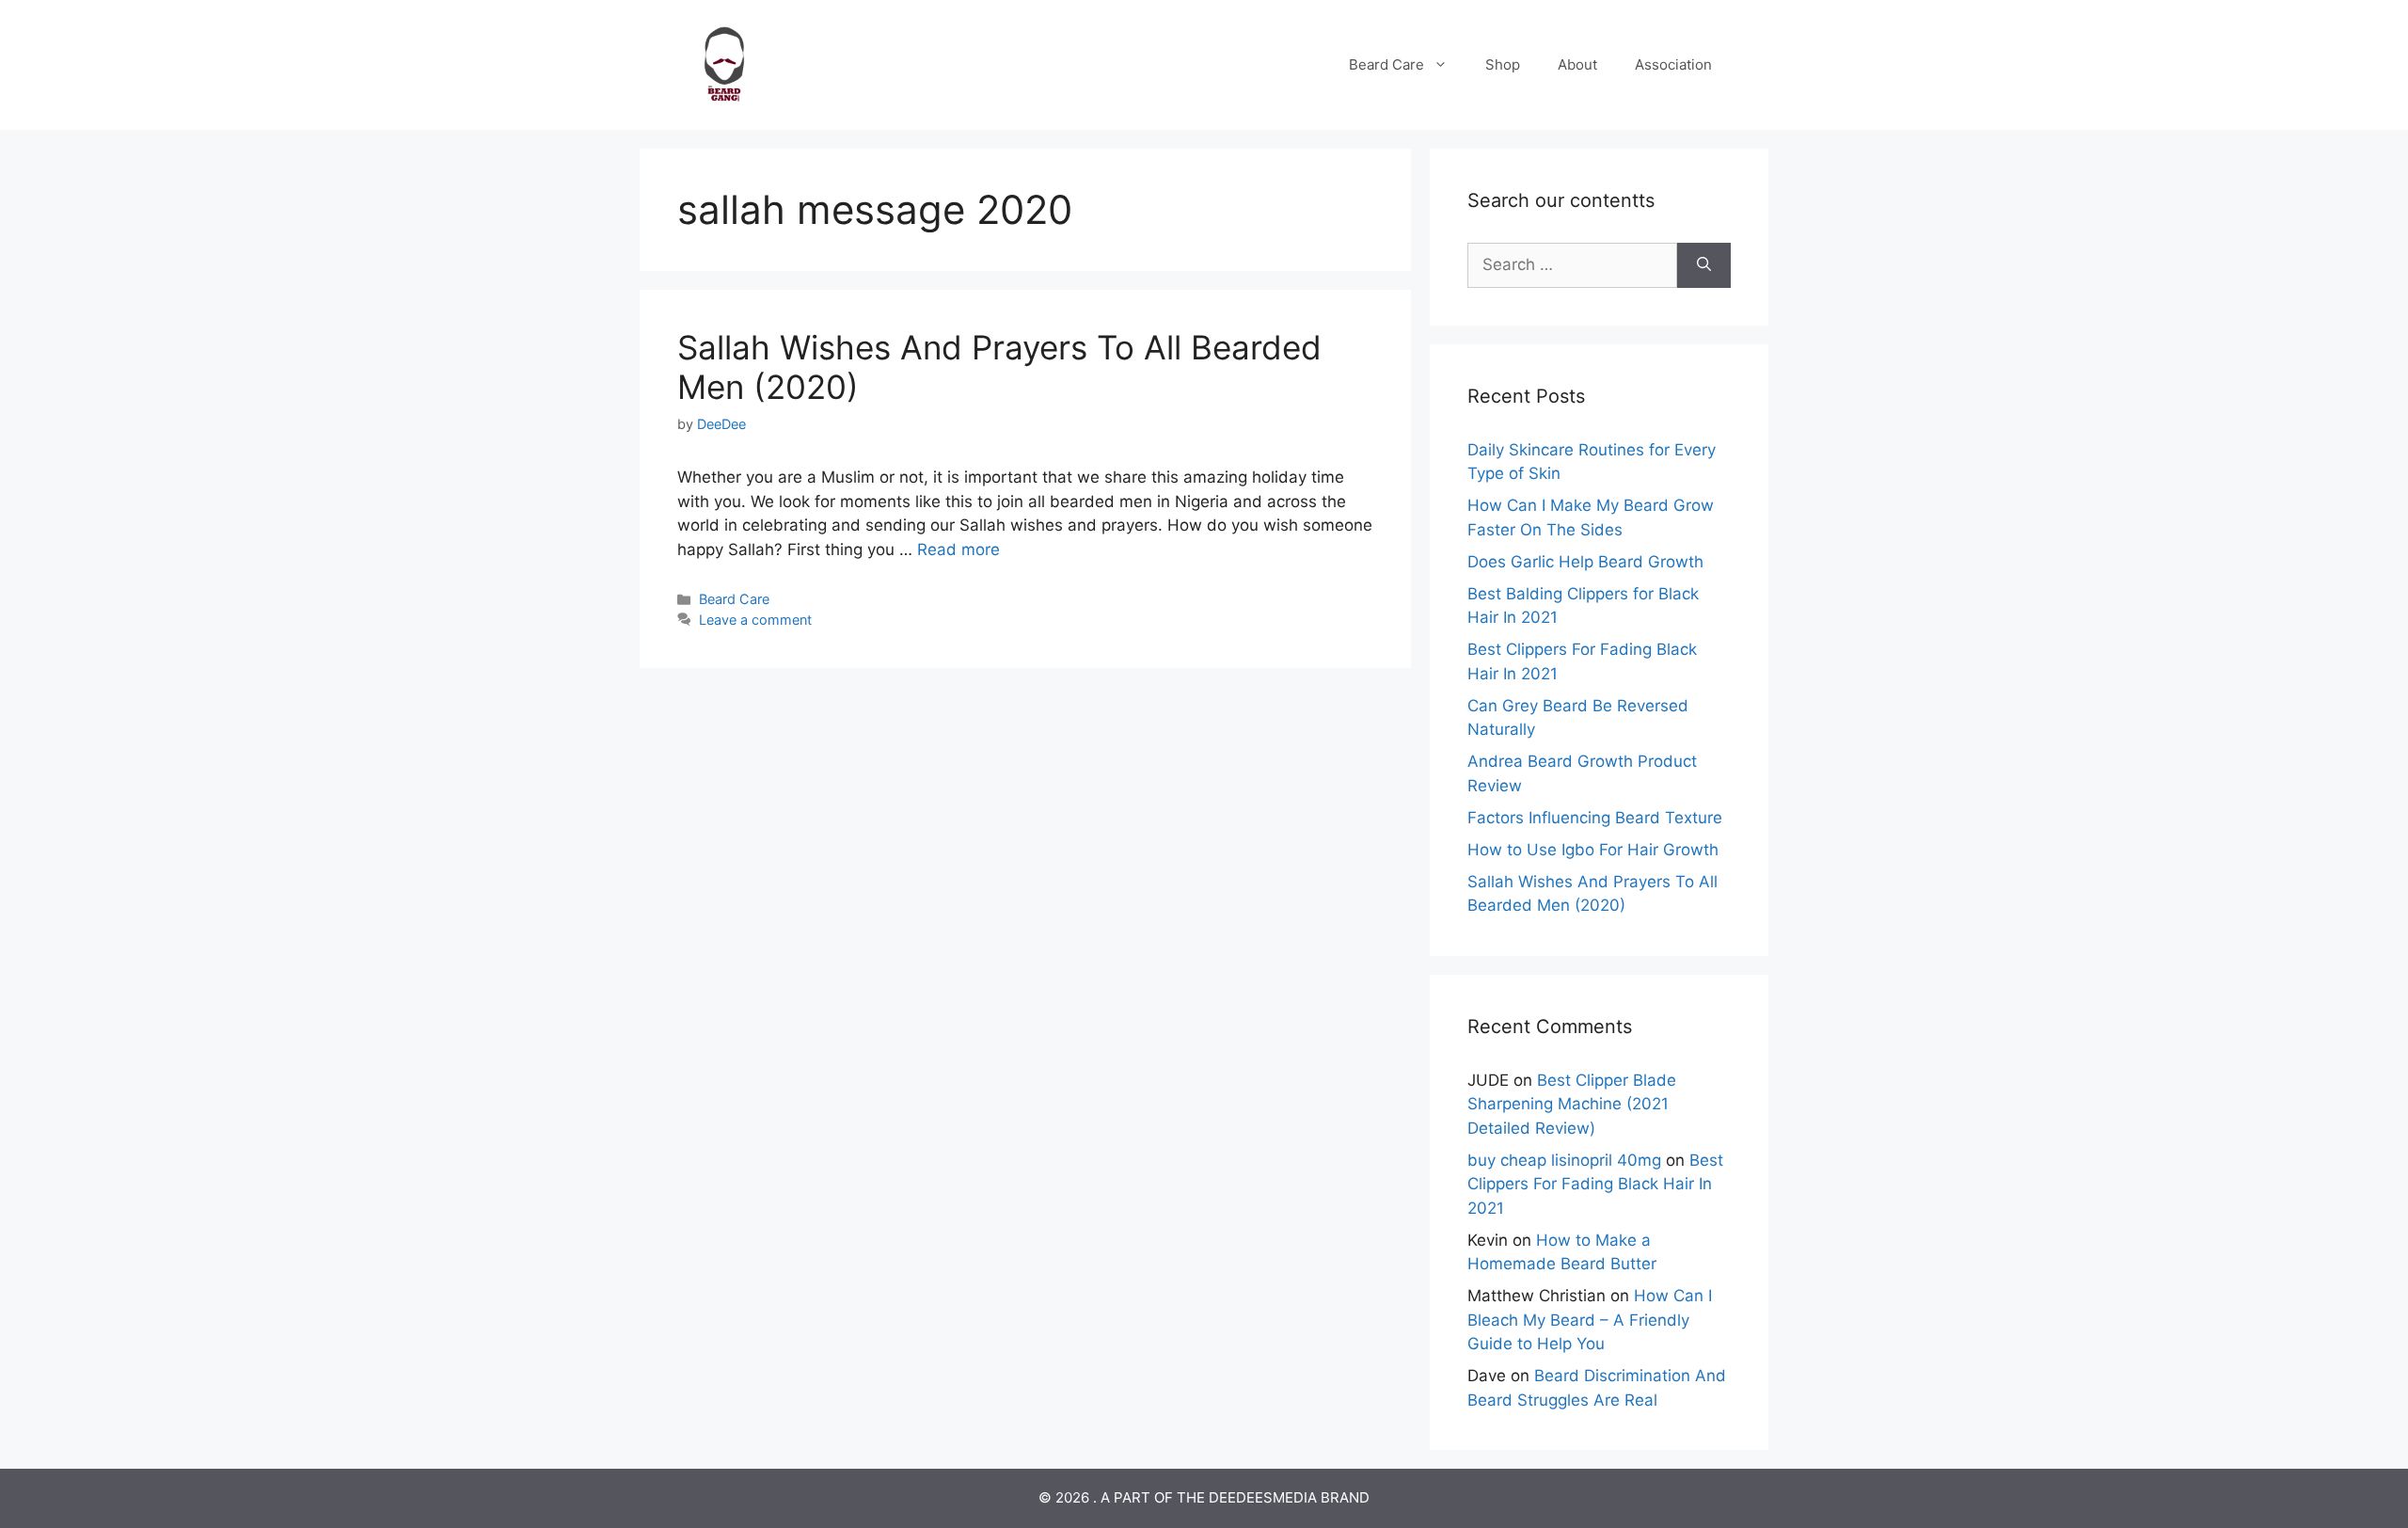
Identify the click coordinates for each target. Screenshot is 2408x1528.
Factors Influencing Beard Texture (1595, 818)
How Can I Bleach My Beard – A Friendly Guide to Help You (1590, 1320)
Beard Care (1386, 64)
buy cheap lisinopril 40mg (1564, 1160)
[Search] (1704, 265)
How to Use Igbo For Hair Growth (1593, 850)
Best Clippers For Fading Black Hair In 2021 (1595, 1184)
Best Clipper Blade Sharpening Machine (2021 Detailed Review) (1572, 1104)
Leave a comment (755, 620)
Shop (1503, 64)
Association (1673, 64)
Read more (958, 549)
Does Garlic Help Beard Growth (1585, 562)
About (1577, 64)
